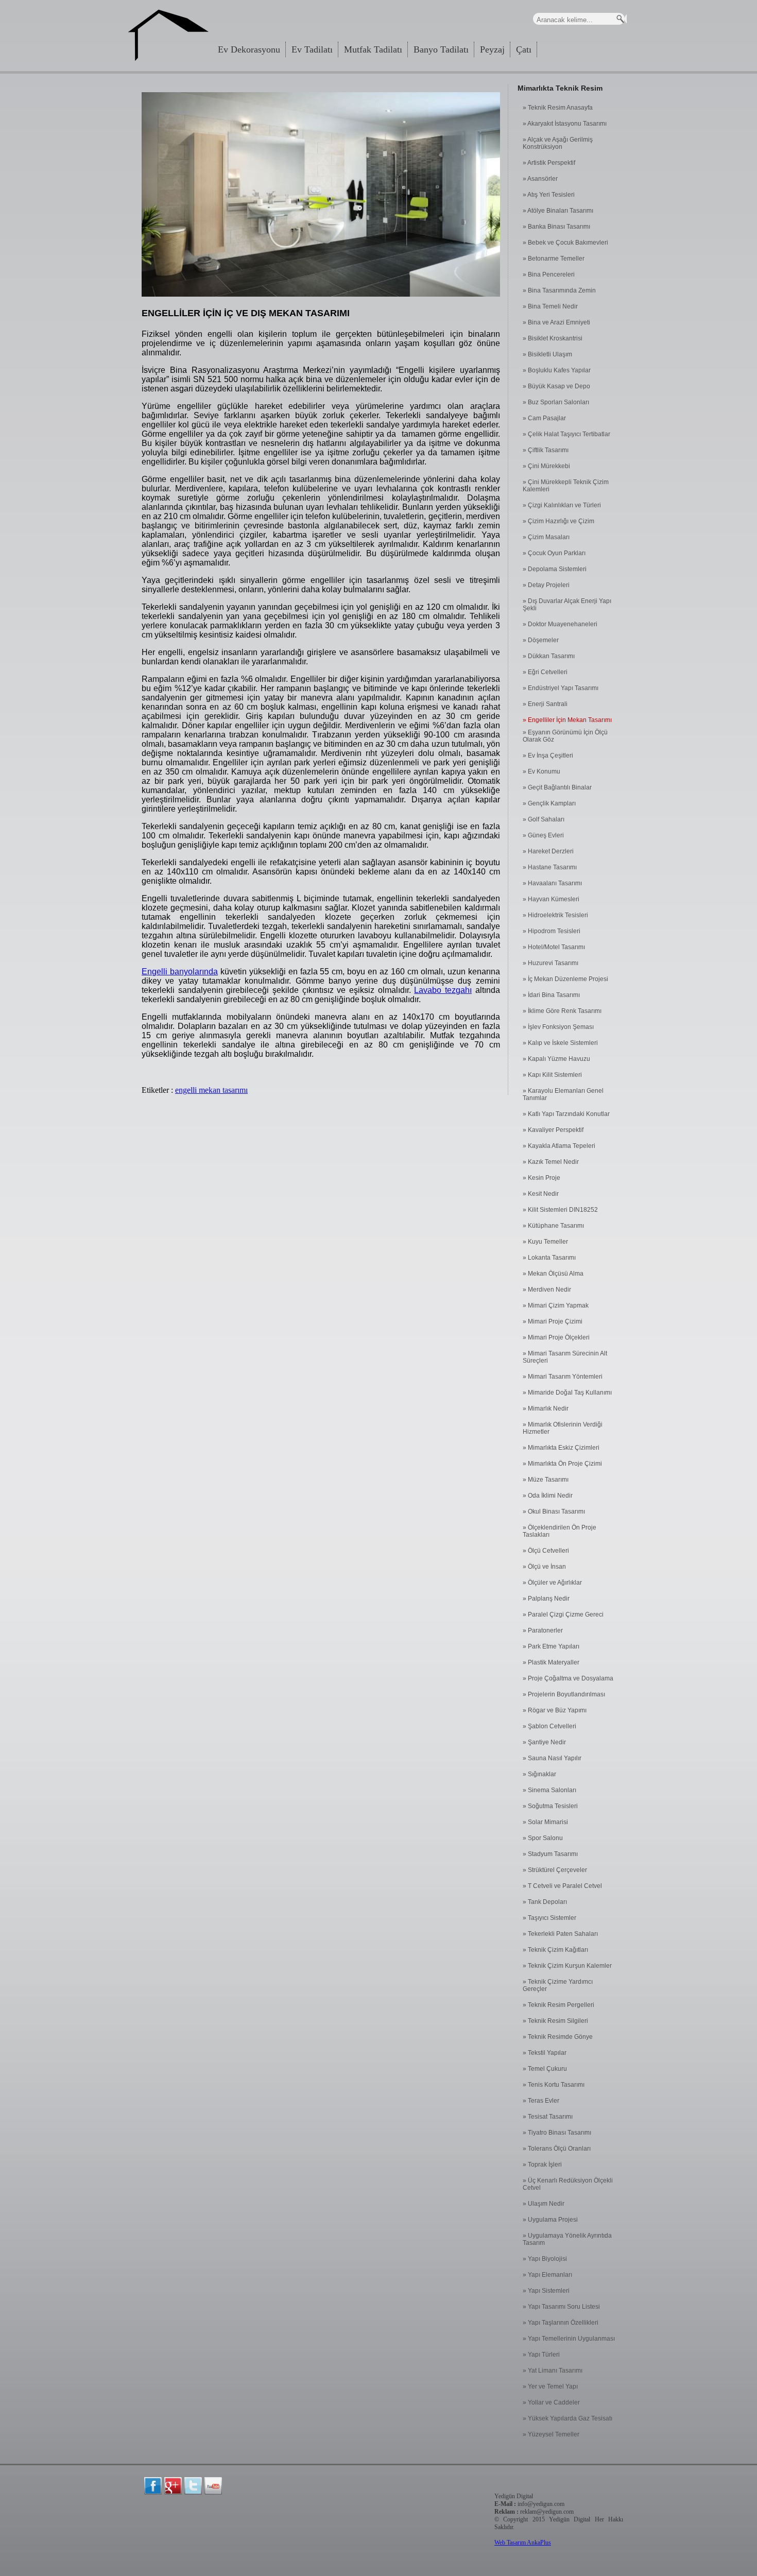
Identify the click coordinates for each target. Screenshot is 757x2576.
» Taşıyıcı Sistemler (549, 1918)
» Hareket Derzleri (548, 851)
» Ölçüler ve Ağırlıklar (552, 1583)
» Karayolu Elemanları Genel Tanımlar (563, 1094)
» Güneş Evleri (543, 835)
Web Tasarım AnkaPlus (523, 2543)
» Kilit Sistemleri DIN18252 (560, 1210)
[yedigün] (153, 2486)
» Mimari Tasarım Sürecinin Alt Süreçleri (565, 1357)
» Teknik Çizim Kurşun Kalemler (567, 1966)
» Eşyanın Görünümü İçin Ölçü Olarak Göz (565, 736)
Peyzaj (492, 49)
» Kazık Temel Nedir (551, 1162)
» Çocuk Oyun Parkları (554, 553)
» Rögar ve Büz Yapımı (555, 1710)
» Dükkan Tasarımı (549, 656)
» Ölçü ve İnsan (544, 1567)
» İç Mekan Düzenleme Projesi (565, 979)
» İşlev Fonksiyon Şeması (558, 1027)
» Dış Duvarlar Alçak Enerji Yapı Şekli (567, 605)
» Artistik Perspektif (549, 163)
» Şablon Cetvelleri (549, 1726)
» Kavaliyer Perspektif (553, 1130)
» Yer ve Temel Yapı (550, 2386)
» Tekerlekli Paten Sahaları (560, 1934)
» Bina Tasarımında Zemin (559, 290)
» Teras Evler (541, 2101)
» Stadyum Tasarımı (550, 1854)
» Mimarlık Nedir (546, 1409)
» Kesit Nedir (541, 1194)
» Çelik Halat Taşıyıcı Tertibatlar (566, 434)
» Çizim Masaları (546, 537)
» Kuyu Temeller (545, 1242)
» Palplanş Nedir (546, 1599)
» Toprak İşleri (542, 2165)
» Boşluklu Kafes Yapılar (557, 370)
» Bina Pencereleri (549, 274)
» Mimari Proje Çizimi (553, 1321)
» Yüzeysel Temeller (551, 2434)
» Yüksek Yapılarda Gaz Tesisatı (567, 2418)
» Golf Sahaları (544, 819)
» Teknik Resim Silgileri (555, 2021)
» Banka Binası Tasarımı (556, 227)
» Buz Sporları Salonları (556, 402)
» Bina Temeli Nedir (550, 306)
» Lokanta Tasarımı (549, 1258)
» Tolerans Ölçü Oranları (557, 2149)
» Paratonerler (543, 1630)
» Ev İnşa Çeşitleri (548, 755)
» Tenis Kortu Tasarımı (554, 2085)
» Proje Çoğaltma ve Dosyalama (568, 1678)
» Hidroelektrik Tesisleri (555, 915)
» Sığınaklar (539, 1774)
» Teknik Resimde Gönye (558, 2037)
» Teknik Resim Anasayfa (558, 108)
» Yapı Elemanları (547, 2275)
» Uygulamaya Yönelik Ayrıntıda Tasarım (567, 2239)
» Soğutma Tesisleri (550, 1806)
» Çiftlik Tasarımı (546, 450)
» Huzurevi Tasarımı (550, 963)
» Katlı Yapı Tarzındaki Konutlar (566, 1114)
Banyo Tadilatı (441, 49)
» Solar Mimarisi (545, 1822)
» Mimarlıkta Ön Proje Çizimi (562, 1464)
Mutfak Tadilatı (373, 49)
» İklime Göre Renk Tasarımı (562, 1011)
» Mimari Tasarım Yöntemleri (563, 1377)
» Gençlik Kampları (549, 803)
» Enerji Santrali (545, 704)
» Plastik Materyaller (551, 1662)
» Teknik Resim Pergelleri (558, 2005)
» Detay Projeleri (546, 585)
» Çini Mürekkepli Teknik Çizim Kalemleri (566, 486)
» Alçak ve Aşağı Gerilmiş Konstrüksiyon (558, 143)
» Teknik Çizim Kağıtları (555, 1950)
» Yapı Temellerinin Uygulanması (569, 2339)
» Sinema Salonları (549, 1790)
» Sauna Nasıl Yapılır (552, 1758)
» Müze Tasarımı (546, 1480)
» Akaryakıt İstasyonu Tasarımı (565, 124)
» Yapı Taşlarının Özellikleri (561, 2323)
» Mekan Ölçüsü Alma (553, 1274)
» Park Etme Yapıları (551, 1646)
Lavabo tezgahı (443, 990)
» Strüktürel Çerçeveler (555, 1870)
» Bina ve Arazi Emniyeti (556, 322)
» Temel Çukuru (545, 2069)
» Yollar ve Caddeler (551, 2402)
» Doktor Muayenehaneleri (560, 624)
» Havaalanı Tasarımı (552, 883)
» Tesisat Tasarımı (548, 2117)
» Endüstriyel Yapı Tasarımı (561, 688)
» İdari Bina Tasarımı (551, 995)
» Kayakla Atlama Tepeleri (559, 1146)
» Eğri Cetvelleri (545, 672)
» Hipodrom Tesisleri (552, 931)
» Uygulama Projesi (550, 2220)
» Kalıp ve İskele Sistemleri (560, 1043)
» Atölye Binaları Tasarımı (558, 211)
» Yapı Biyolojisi (545, 2259)
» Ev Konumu (541, 771)
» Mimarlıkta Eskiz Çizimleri (561, 1448)
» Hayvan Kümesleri (551, 899)
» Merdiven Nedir (547, 1290)
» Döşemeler (541, 640)
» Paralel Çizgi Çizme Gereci (563, 1615)
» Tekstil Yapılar (545, 2053)
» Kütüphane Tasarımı (553, 1226)
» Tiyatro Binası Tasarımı (557, 2133)
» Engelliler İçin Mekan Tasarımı (567, 720)
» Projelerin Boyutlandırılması (564, 1694)
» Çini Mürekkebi (546, 466)
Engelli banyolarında (180, 972)
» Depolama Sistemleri (555, 569)
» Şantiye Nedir (544, 1742)
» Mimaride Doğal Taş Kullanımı (567, 1393)
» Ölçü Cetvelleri (546, 1551)
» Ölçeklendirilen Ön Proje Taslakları (560, 1531)
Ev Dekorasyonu (249, 49)
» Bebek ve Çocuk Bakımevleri (565, 243)
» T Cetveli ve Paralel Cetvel (562, 1886)
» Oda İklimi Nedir (548, 1496)
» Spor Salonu (543, 1838)
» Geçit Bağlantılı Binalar (557, 787)
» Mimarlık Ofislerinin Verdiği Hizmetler (563, 1428)
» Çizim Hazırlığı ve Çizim (558, 521)
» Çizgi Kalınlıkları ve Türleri (562, 505)
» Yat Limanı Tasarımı (553, 2371)
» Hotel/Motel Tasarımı (554, 947)
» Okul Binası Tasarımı (554, 1512)
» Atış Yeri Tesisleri (549, 195)
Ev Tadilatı (312, 49)
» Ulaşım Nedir (544, 2204)
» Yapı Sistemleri (546, 2291)
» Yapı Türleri (541, 2355)
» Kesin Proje (541, 1178)
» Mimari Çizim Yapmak (556, 1306)
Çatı (524, 49)
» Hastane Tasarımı (550, 867)
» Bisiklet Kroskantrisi (553, 338)
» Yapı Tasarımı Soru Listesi (561, 2307)
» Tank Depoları (545, 1902)
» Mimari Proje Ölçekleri (556, 1337)
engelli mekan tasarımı (211, 1090)
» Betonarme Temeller (554, 259)
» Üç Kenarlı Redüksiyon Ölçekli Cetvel (568, 2184)
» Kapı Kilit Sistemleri (552, 1075)
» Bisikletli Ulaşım (547, 354)
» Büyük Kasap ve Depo (556, 386)
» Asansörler (540, 179)
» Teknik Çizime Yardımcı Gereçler (558, 1985)
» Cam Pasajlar (544, 418)
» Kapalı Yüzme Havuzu (556, 1059)
